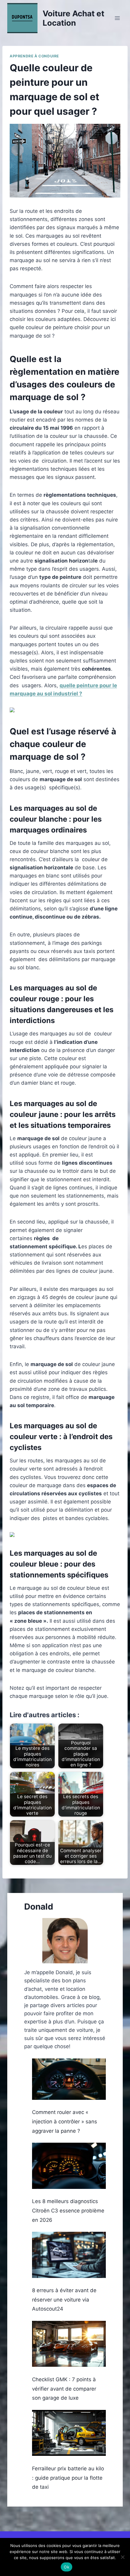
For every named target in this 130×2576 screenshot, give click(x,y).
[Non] (122, 2557)
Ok (67, 2567)
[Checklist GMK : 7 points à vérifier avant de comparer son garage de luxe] (69, 2344)
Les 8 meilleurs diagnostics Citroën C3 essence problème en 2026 (68, 2210)
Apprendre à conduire (34, 56)
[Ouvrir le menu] (117, 18)
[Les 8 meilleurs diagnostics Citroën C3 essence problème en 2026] (69, 2166)
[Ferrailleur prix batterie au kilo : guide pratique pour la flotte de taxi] (69, 2433)
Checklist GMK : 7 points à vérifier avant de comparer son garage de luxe (64, 2389)
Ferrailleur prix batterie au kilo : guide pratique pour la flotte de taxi (68, 2478)
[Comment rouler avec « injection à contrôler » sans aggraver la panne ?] (69, 2079)
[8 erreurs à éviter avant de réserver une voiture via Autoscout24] (69, 2255)
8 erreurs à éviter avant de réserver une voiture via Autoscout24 (64, 2300)
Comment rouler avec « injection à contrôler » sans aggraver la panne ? (65, 2121)
